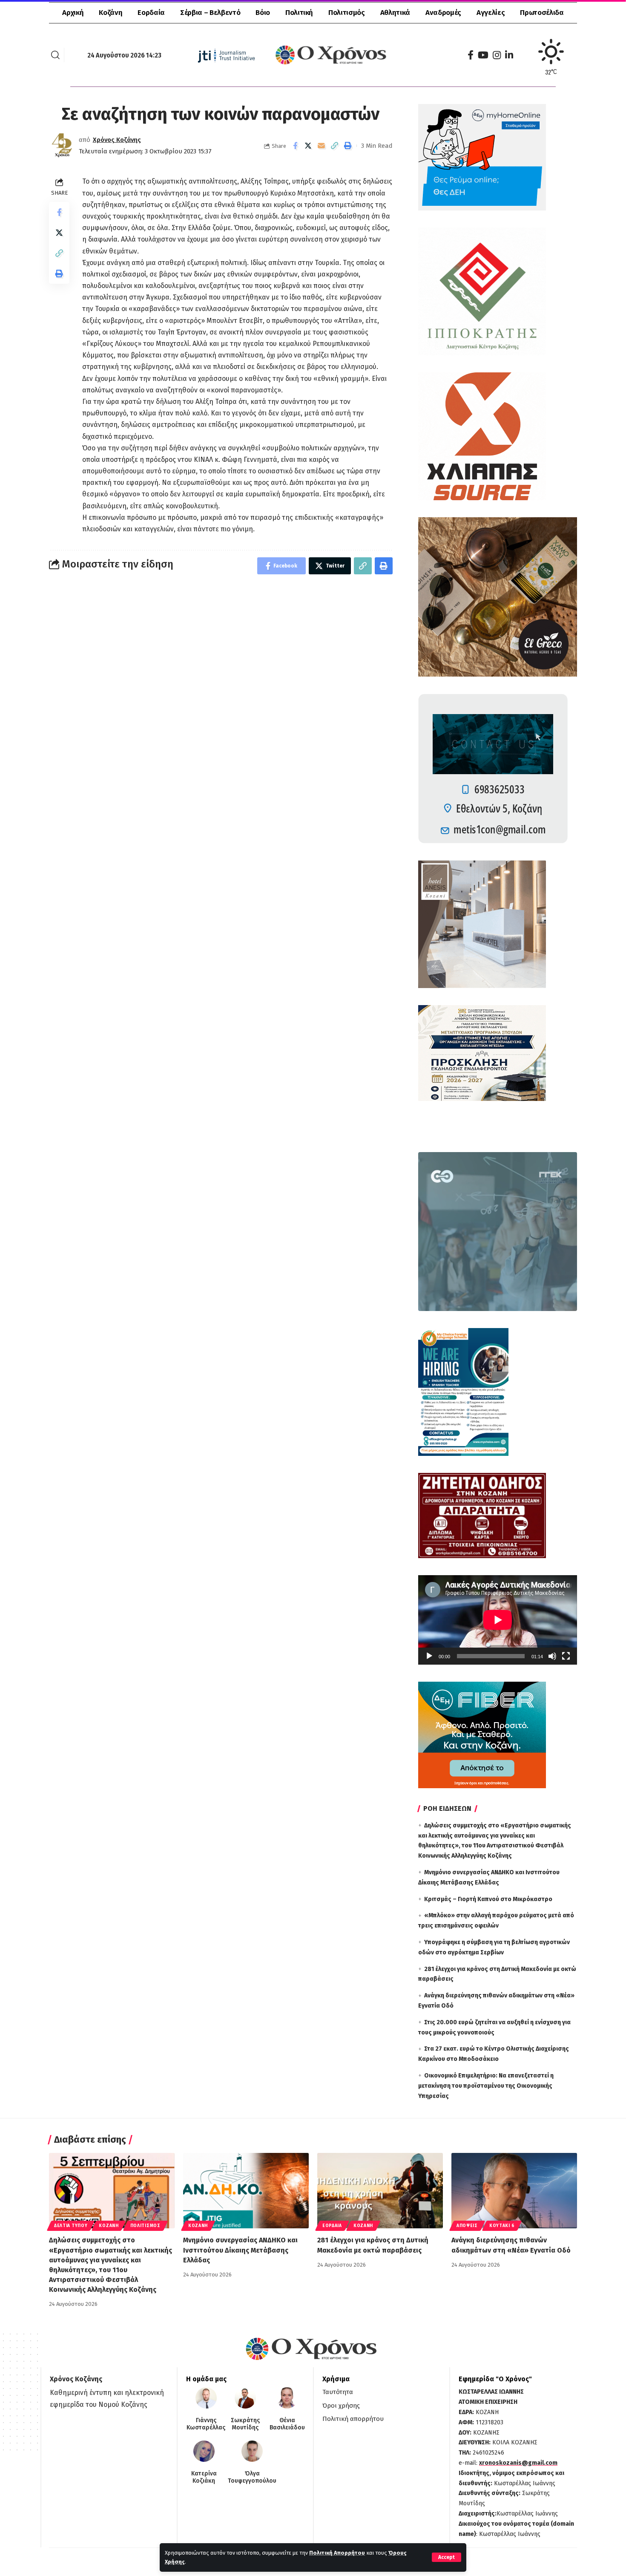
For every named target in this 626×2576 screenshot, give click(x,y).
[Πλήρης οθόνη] (566, 1656)
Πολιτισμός (145, 2226)
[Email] (322, 146)
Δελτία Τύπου (71, 2226)
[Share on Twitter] (308, 146)
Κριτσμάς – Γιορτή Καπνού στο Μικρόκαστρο (488, 1899)
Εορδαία (332, 2226)
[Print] (348, 146)
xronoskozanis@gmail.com (518, 2463)
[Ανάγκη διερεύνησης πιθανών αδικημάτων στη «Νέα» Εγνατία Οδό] (514, 2191)
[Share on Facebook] (295, 146)
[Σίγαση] (552, 1656)
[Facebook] (471, 55)
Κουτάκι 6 (502, 2226)
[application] (498, 1620)
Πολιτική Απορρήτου (337, 2553)
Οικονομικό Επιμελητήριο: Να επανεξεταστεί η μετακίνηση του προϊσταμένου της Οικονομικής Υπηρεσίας (486, 2086)
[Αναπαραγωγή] (429, 1656)
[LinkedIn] (509, 55)
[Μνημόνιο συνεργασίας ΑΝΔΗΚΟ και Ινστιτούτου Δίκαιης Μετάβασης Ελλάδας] (246, 2191)
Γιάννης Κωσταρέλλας (206, 2424)
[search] (55, 55)
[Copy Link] (335, 146)
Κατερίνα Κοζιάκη (204, 2477)
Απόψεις (467, 2226)
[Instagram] (497, 55)
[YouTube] (483, 55)
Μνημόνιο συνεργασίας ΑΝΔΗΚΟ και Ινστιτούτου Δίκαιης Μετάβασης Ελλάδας (240, 2250)
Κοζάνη (109, 2226)
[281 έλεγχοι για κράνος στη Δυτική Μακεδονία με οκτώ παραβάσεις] (380, 2191)
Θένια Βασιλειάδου (287, 2424)
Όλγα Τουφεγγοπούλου (252, 2477)
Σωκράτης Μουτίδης (245, 2424)
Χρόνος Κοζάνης (117, 140)
